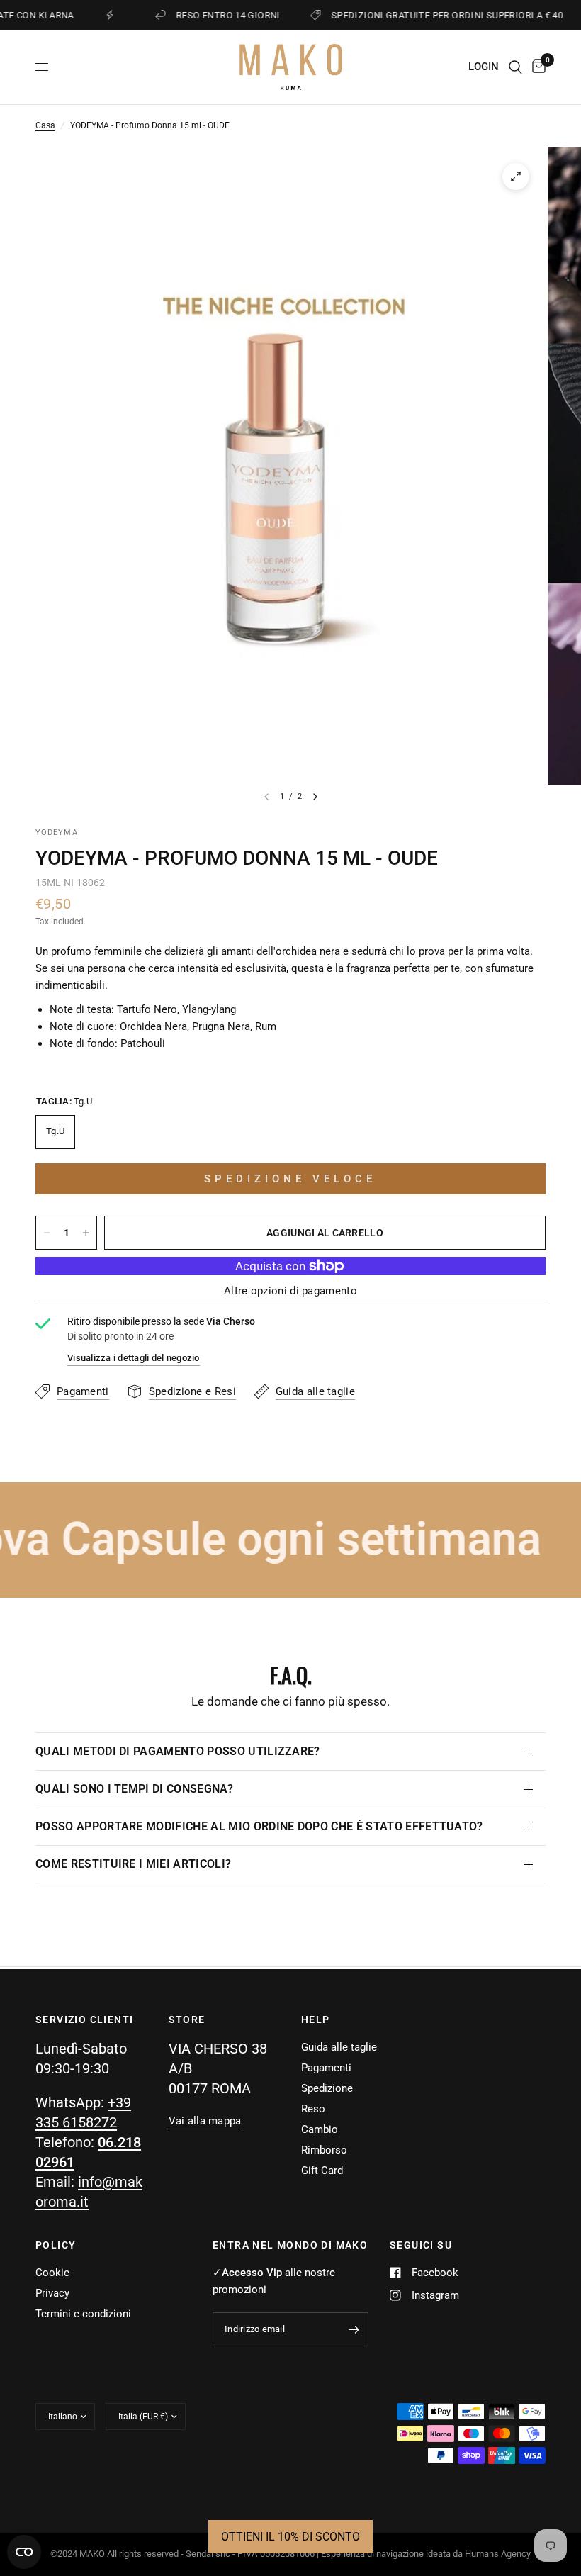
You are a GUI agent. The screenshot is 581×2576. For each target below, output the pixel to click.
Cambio (320, 2129)
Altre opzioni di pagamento (290, 1291)
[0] (536, 67)
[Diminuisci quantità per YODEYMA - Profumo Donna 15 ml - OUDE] (47, 1233)
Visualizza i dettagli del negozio (134, 1358)
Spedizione (327, 2088)
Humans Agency (498, 2554)
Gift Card (322, 2171)
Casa (45, 125)
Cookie (52, 2273)
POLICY (56, 2245)
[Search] (515, 67)
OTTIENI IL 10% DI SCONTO (290, 2537)
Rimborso (324, 2150)
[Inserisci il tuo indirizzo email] (354, 2329)
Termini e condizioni (83, 2314)
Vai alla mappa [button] (205, 2121)
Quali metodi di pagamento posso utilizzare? (178, 1751)
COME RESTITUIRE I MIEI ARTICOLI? (133, 1864)
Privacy (52, 2293)
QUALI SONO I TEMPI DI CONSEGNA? (134, 1789)
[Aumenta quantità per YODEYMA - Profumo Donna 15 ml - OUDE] (86, 1233)
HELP (316, 2020)
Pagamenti (326, 2068)
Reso (313, 2109)
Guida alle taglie (339, 2047)
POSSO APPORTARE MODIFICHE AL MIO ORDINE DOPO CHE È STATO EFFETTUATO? (259, 1826)
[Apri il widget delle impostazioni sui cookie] (24, 2552)
